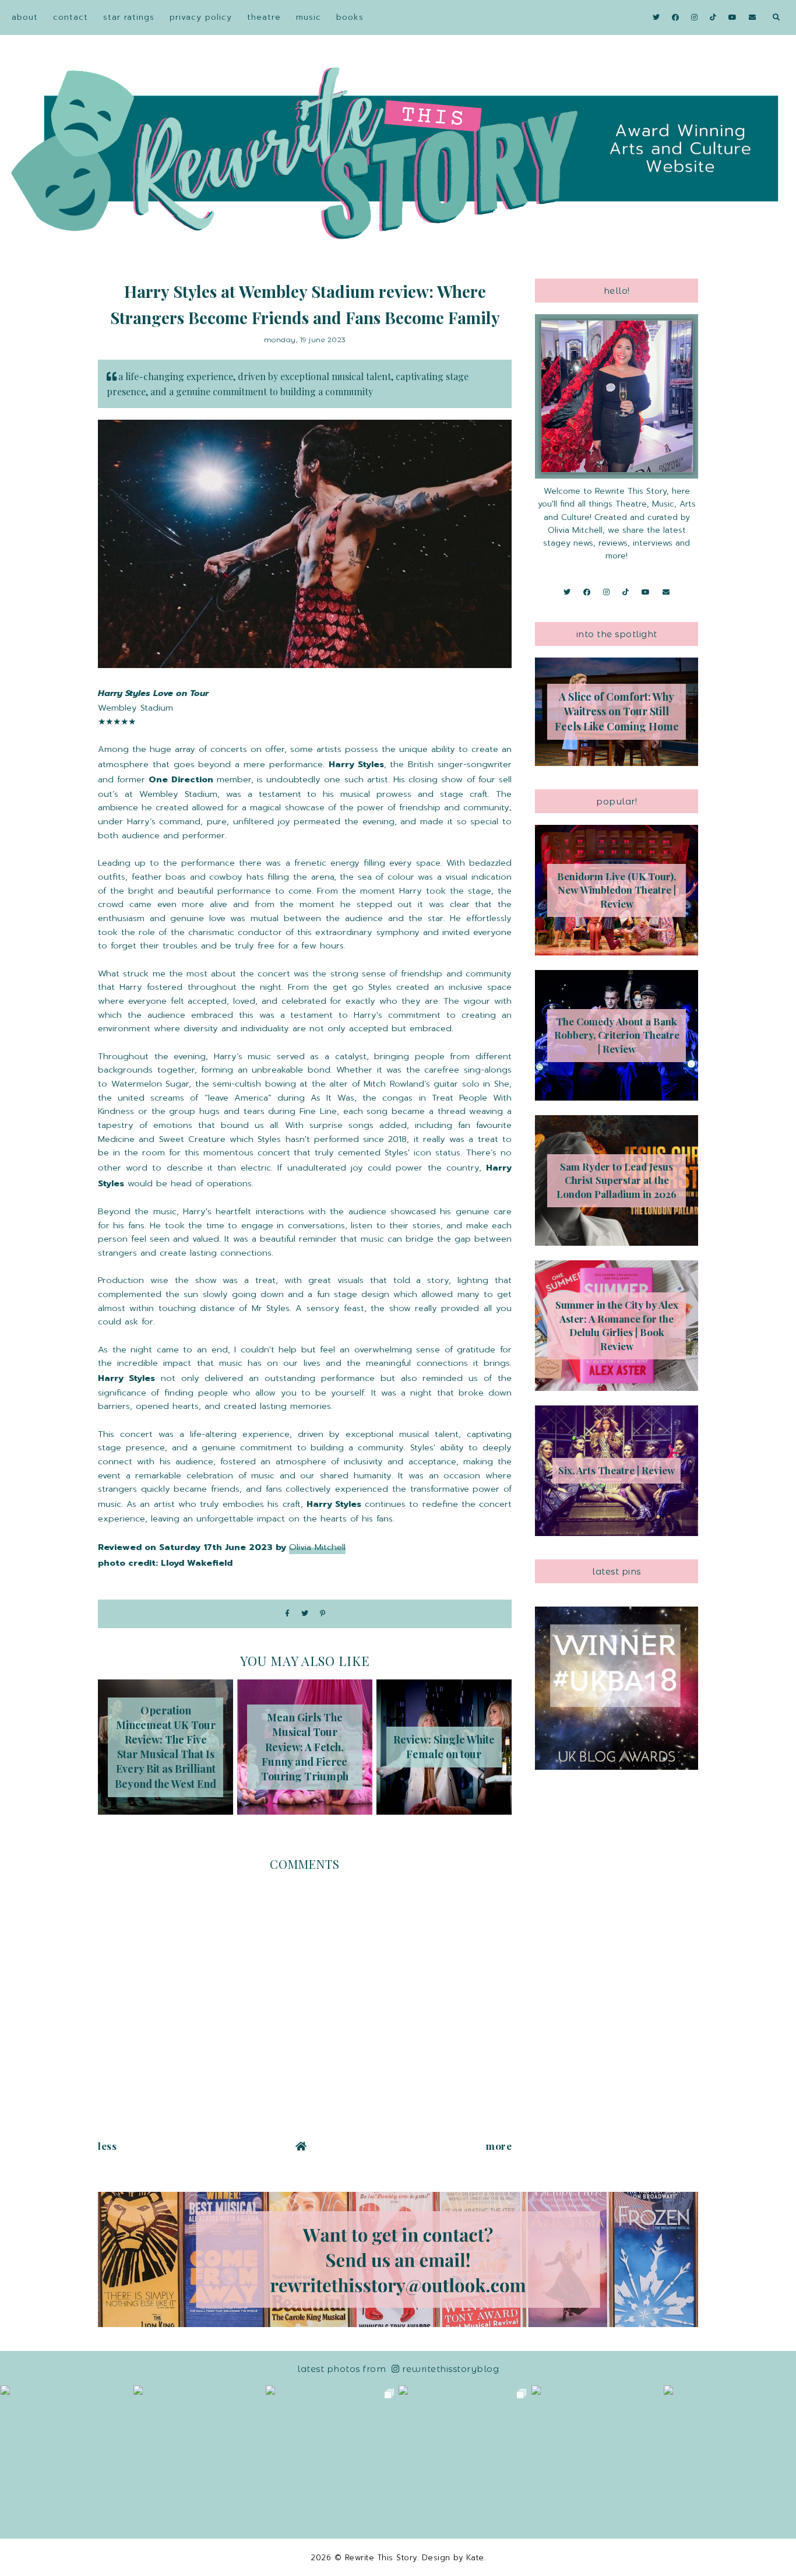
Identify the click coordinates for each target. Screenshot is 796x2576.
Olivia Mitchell (317, 1547)
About (25, 17)
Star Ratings (129, 17)
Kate (475, 2558)
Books (350, 17)
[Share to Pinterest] (323, 1614)
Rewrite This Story (381, 2558)
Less (107, 2146)
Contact (71, 17)
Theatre (264, 17)
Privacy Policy (201, 17)
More (499, 2146)
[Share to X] (305, 1614)
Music (309, 17)
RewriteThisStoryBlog (450, 2369)
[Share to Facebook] (287, 1614)
